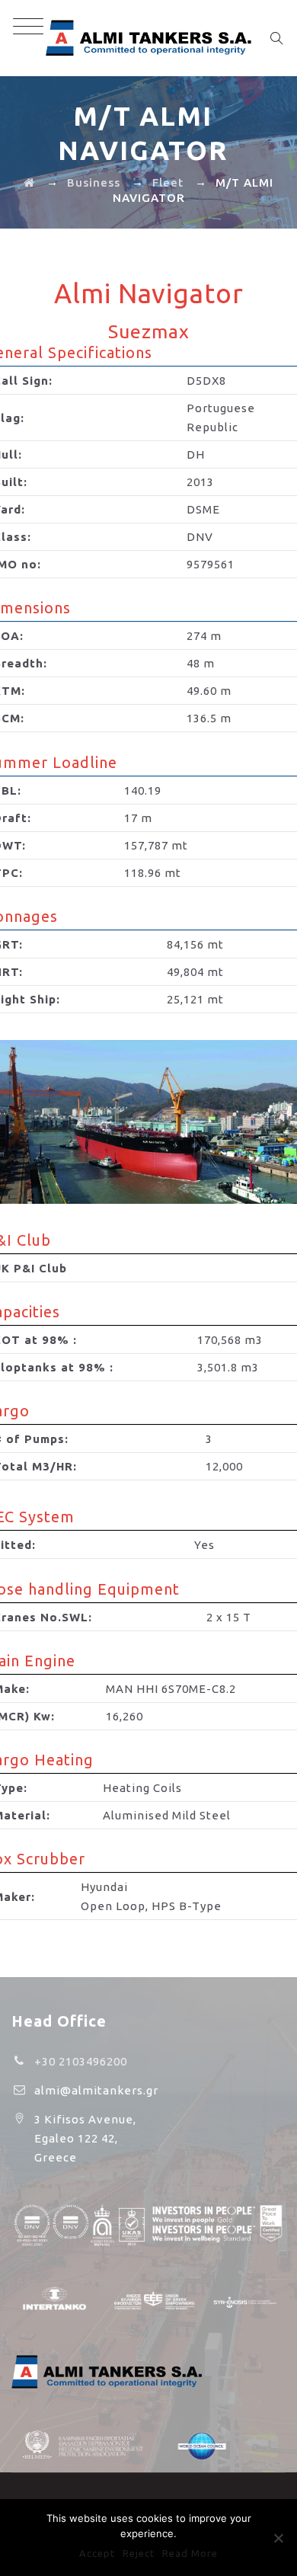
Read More (190, 2553)
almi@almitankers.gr (96, 2090)
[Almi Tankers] (148, 38)
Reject (139, 2553)
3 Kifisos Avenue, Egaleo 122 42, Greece (85, 2138)
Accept (97, 2553)
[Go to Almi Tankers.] (29, 182)
